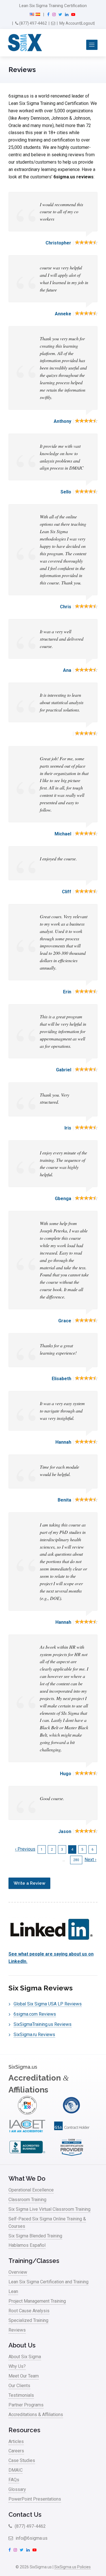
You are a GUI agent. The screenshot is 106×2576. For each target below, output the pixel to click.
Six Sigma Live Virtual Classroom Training (49, 2209)
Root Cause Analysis (29, 2311)
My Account (70, 23)
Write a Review (29, 1883)
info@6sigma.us (31, 2538)
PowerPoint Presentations (35, 2499)
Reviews (17, 2330)
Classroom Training (27, 2200)
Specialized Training (28, 2320)
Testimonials (21, 2395)
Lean (13, 2291)
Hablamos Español (27, 2245)
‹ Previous (25, 1849)
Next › (90, 1860)
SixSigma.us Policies (73, 2567)
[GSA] (72, 2134)
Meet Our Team (24, 2376)
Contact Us (25, 2514)
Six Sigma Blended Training (35, 2236)
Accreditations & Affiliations (36, 2415)
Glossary (17, 2489)
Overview (18, 2272)
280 (77, 1860)
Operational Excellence (31, 2190)
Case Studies (22, 2460)
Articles (16, 2441)
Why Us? (17, 2366)
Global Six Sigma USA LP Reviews (48, 2004)
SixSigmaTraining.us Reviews (43, 2024)
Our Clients (19, 2386)
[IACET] (27, 2134)
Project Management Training (37, 2301)
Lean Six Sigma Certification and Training (48, 2282)
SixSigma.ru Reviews (34, 2035)
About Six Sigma (25, 2357)
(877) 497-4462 (33, 23)
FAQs (14, 2480)
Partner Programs (26, 2405)
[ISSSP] (72, 2113)
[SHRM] (72, 2155)
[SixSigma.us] (24, 43)
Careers (16, 2451)
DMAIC (16, 2470)
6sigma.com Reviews (35, 2014)
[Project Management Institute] (27, 2113)
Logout (88, 23)
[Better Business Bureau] (27, 2155)
